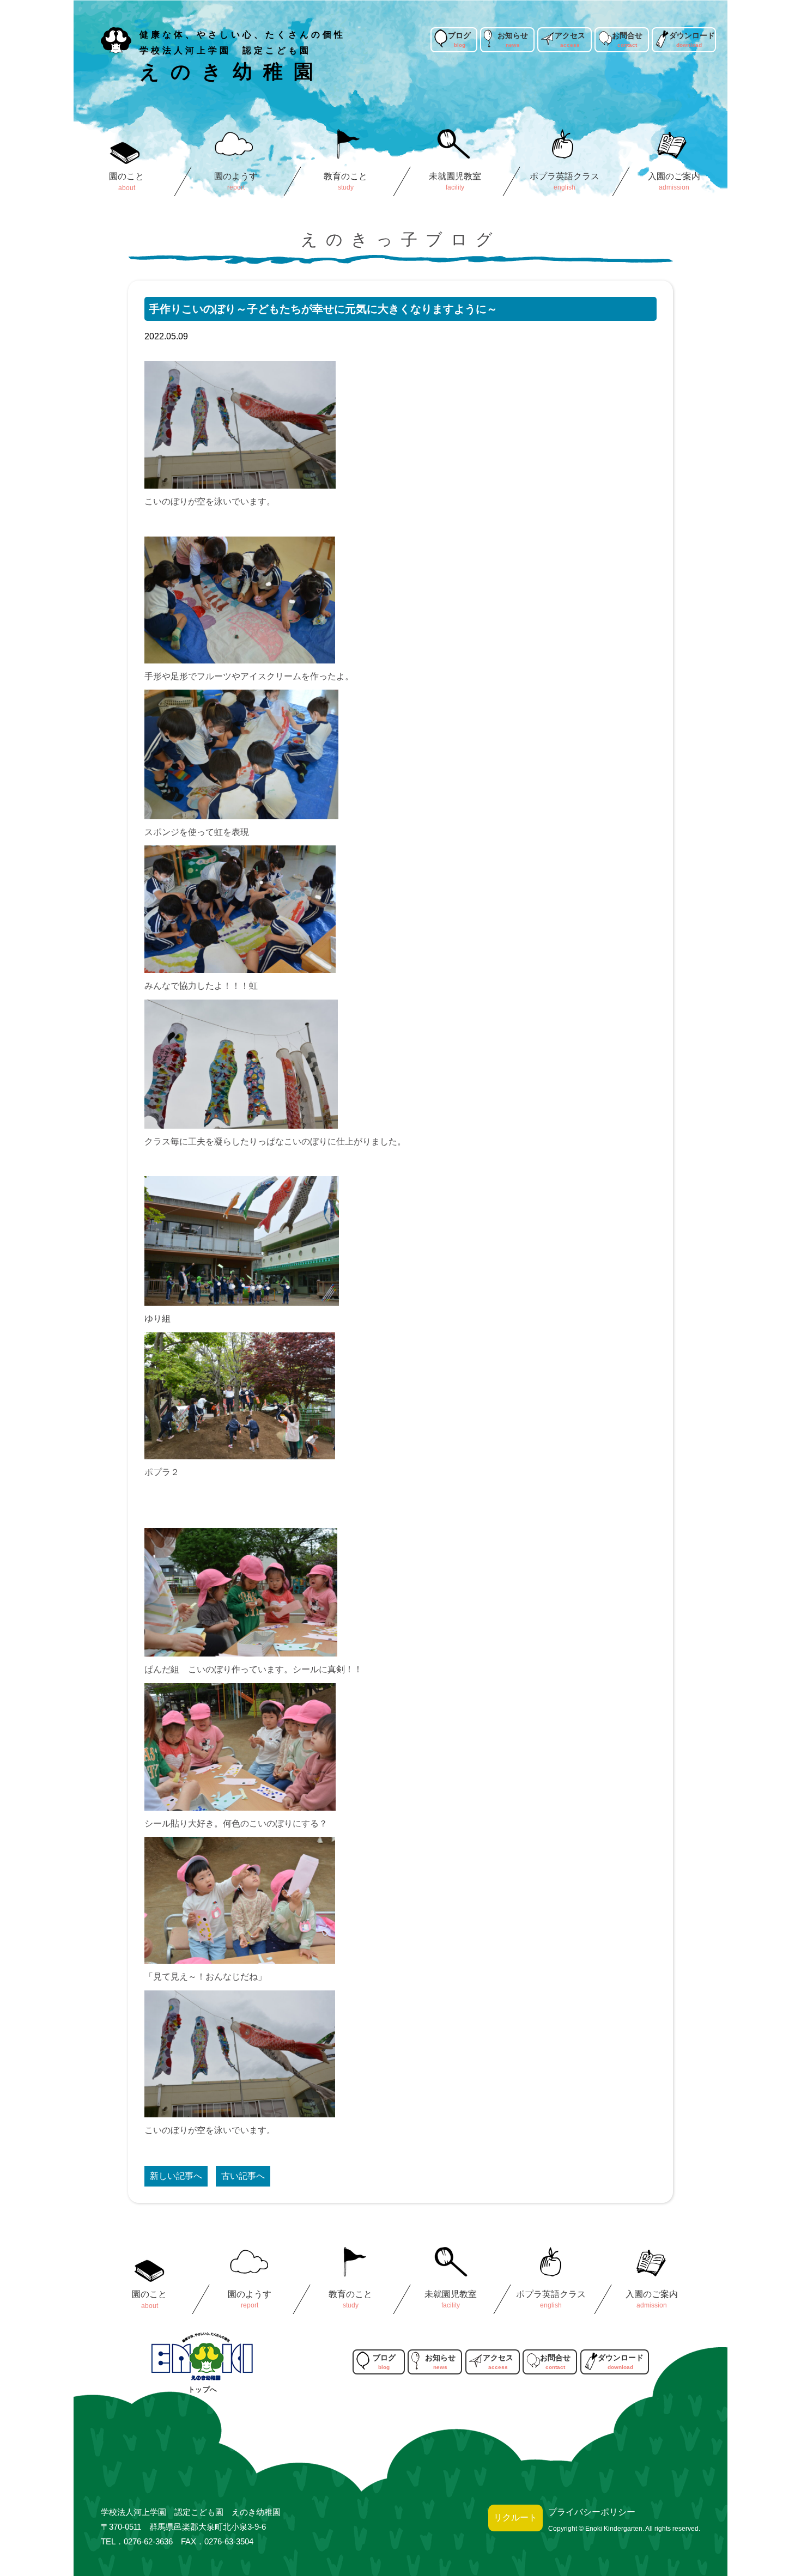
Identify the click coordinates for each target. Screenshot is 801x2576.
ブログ (459, 35)
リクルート (515, 2517)
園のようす (236, 176)
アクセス (570, 35)
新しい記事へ (176, 2176)
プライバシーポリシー (592, 2512)
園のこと (126, 176)
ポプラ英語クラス (565, 176)
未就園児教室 (456, 176)
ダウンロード (692, 35)
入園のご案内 (675, 176)
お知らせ (513, 35)
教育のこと (345, 176)
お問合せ (627, 35)
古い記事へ (243, 2176)
